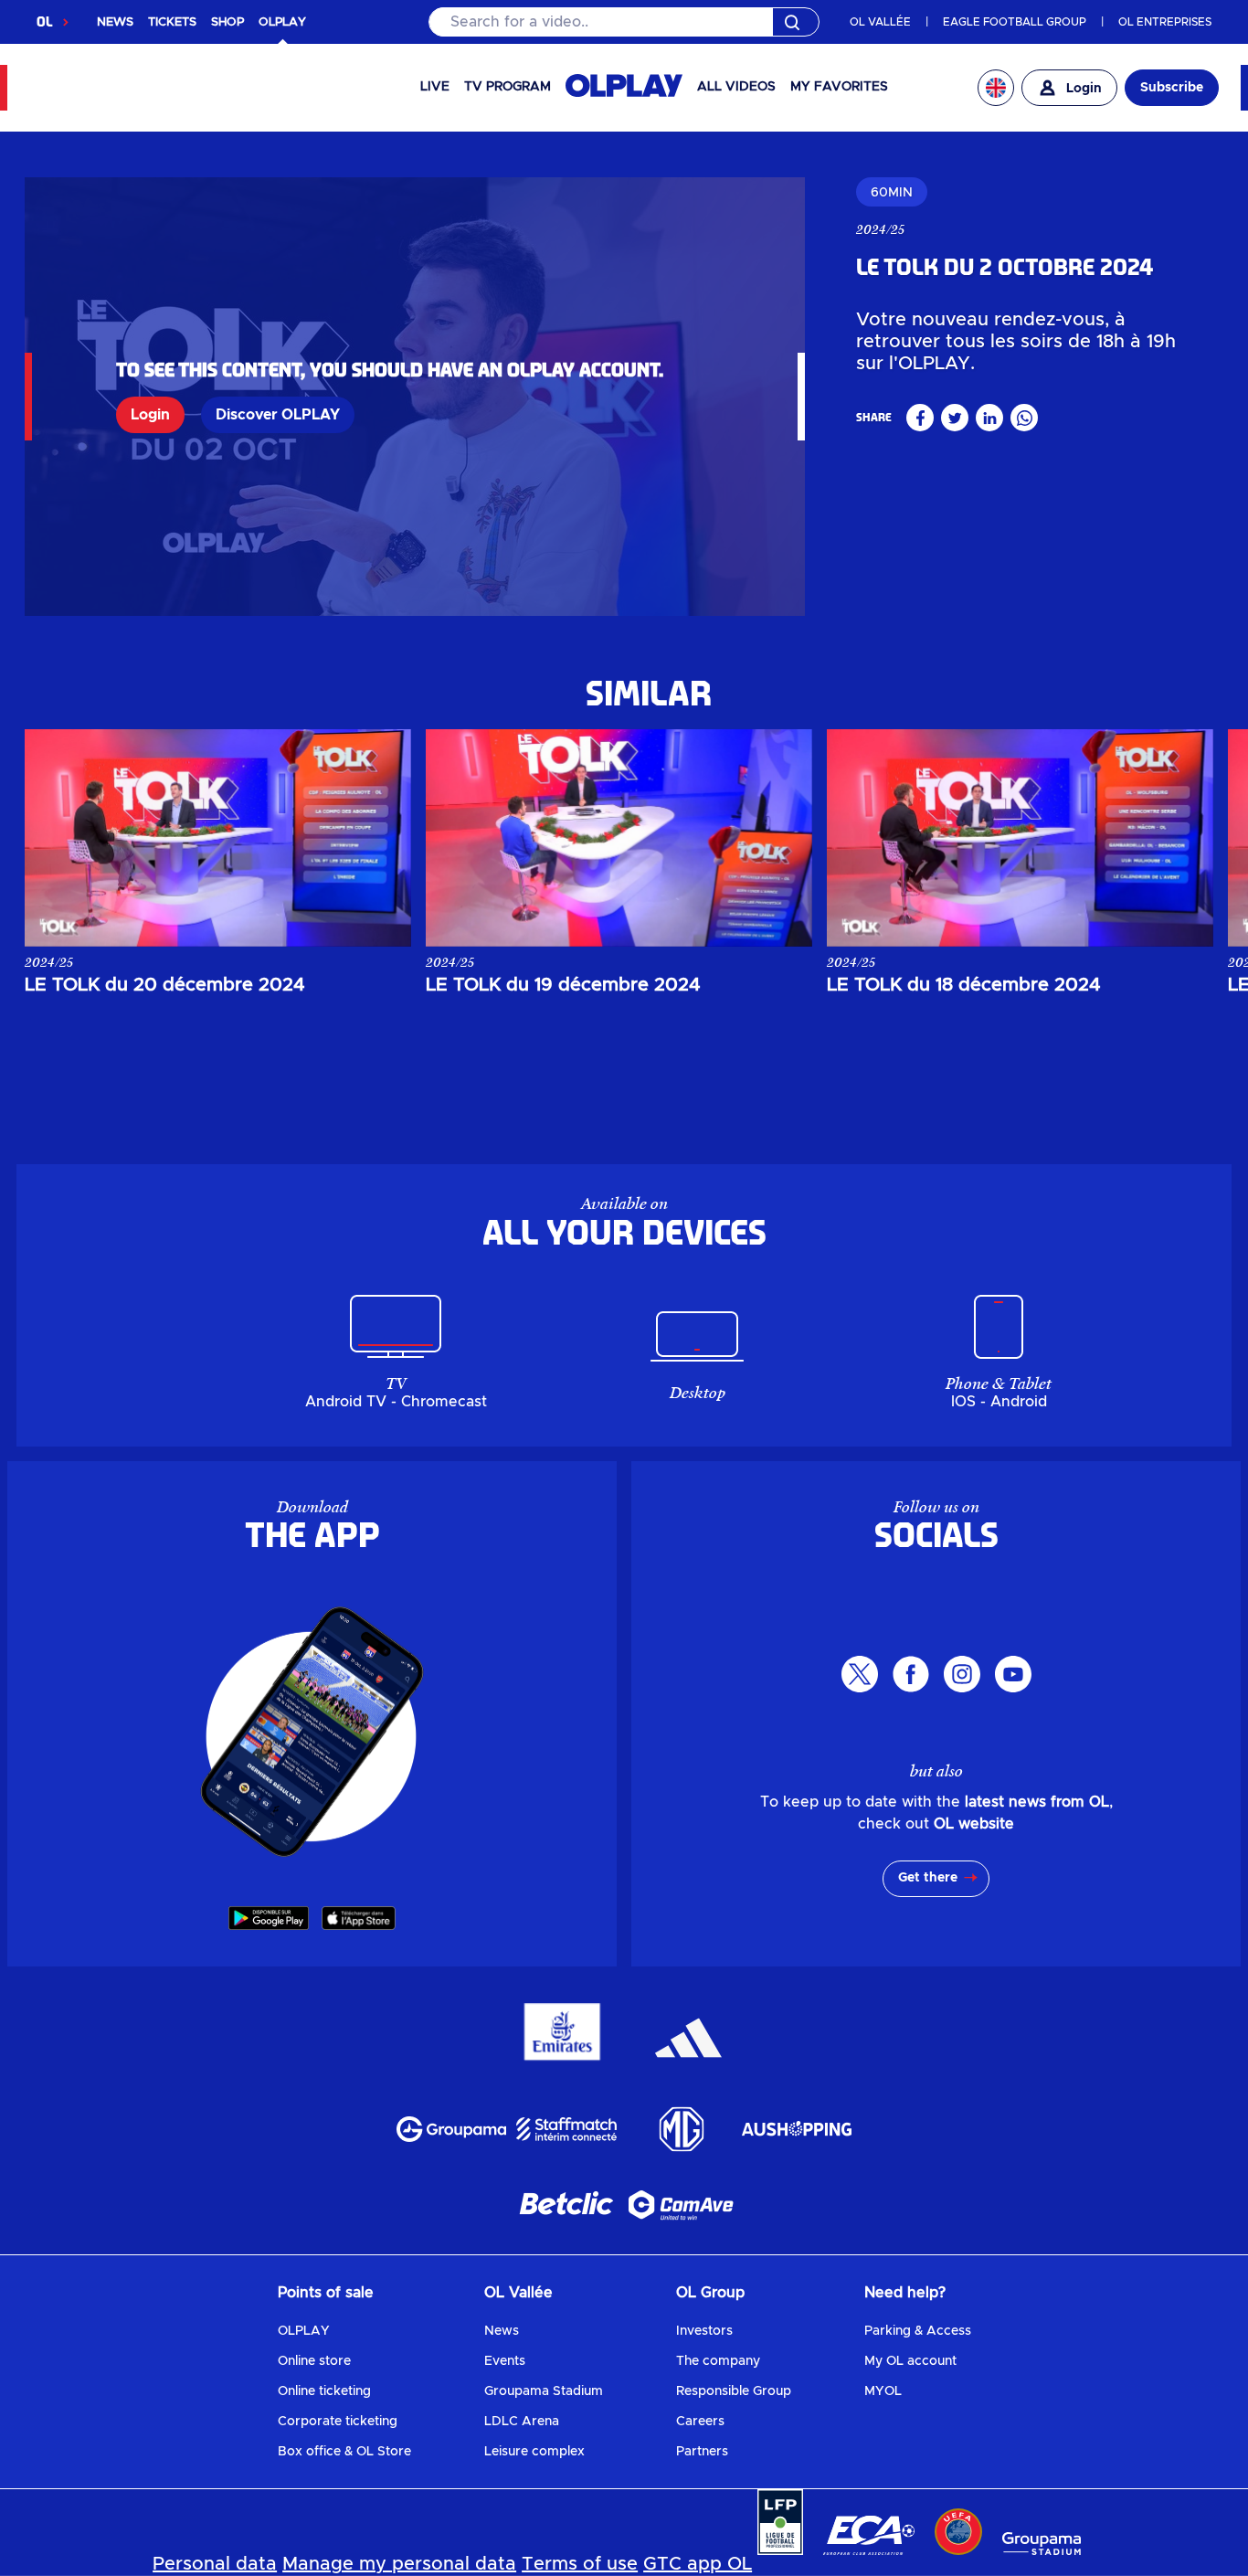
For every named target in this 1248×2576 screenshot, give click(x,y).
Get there (928, 1878)
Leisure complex (534, 2452)
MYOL (883, 2391)
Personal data (215, 2564)
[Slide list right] (1183, 838)
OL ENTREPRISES (1165, 22)
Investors (704, 2331)
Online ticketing (324, 2391)
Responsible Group (734, 2391)
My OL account (910, 2361)
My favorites (839, 87)
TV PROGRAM (508, 87)
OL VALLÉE (880, 22)
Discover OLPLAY (278, 415)
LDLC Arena (522, 2422)
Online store (314, 2361)
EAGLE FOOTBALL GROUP (1015, 22)
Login (150, 415)
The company (718, 2361)
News (502, 2331)
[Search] (624, 22)
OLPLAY (304, 2331)
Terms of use (580, 2564)
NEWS (115, 22)
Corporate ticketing (338, 2422)
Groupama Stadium (544, 2391)
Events (505, 2361)
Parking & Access (918, 2331)
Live (435, 87)
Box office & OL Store (344, 2452)
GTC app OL (698, 2564)
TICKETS (172, 22)
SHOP (227, 22)
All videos (736, 87)
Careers (700, 2422)
